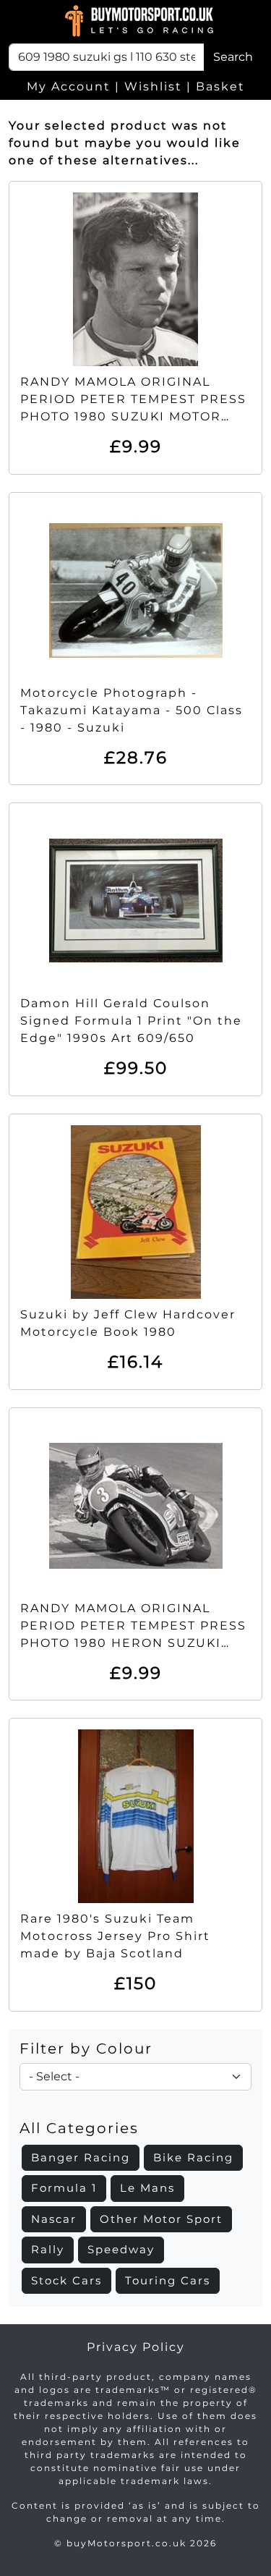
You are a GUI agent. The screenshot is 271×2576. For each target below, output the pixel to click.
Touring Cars (168, 2280)
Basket (220, 86)
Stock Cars (66, 2280)
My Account (69, 86)
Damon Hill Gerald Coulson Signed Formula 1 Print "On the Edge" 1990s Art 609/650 (131, 1021)
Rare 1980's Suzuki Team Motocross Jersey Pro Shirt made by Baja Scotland (115, 1936)
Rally (48, 2249)
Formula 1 (64, 2188)
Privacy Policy (136, 2347)
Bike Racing (193, 2157)
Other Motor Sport (161, 2219)
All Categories (79, 2128)
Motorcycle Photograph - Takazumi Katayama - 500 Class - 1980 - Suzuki (132, 710)
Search (233, 57)
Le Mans (147, 2188)
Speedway (121, 2249)
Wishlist (153, 86)
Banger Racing (81, 2157)
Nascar (54, 2219)
